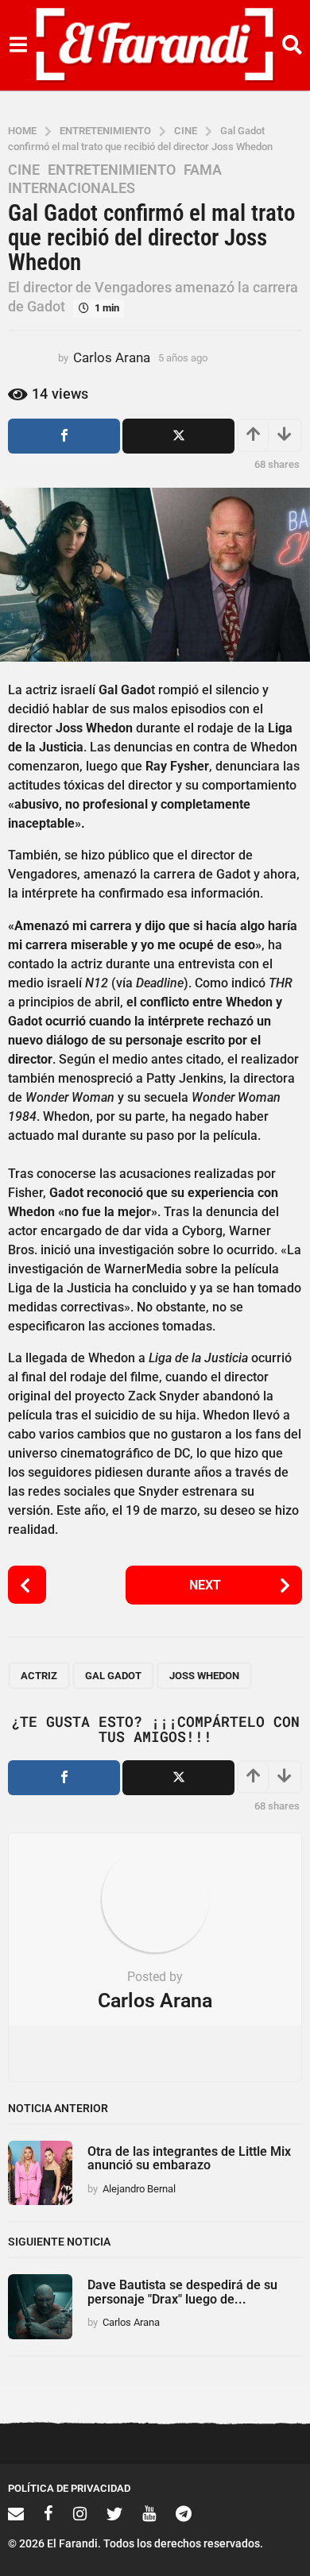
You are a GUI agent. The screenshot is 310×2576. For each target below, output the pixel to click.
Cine (24, 170)
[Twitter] (114, 2513)
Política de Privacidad (69, 2488)
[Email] (16, 2513)
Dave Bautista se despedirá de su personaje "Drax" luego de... (182, 2292)
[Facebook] (48, 2513)
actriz (39, 1676)
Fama (203, 170)
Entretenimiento (112, 170)
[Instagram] (80, 2513)
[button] (18, 45)
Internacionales (72, 188)
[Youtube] (149, 2513)
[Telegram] (184, 2513)
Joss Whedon (204, 1676)
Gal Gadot (113, 1676)
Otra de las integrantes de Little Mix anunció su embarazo (189, 2158)
